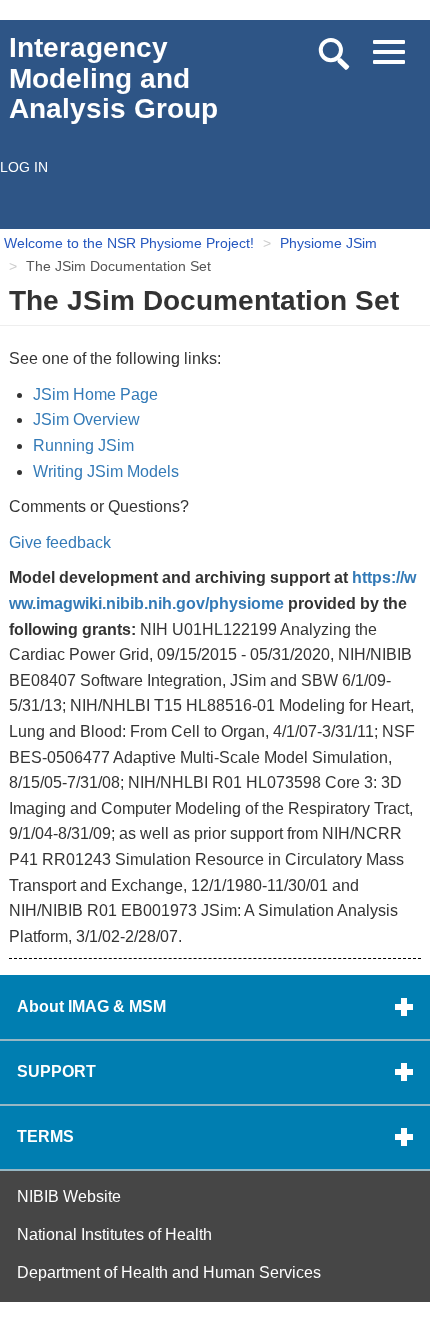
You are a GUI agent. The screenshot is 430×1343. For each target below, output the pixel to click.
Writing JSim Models (106, 471)
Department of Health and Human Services (169, 1272)
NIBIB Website (69, 1196)
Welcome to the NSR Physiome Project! (129, 243)
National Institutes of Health (114, 1234)
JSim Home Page (95, 394)
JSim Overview (86, 419)
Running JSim (83, 445)
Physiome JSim (328, 243)
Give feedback (60, 542)
